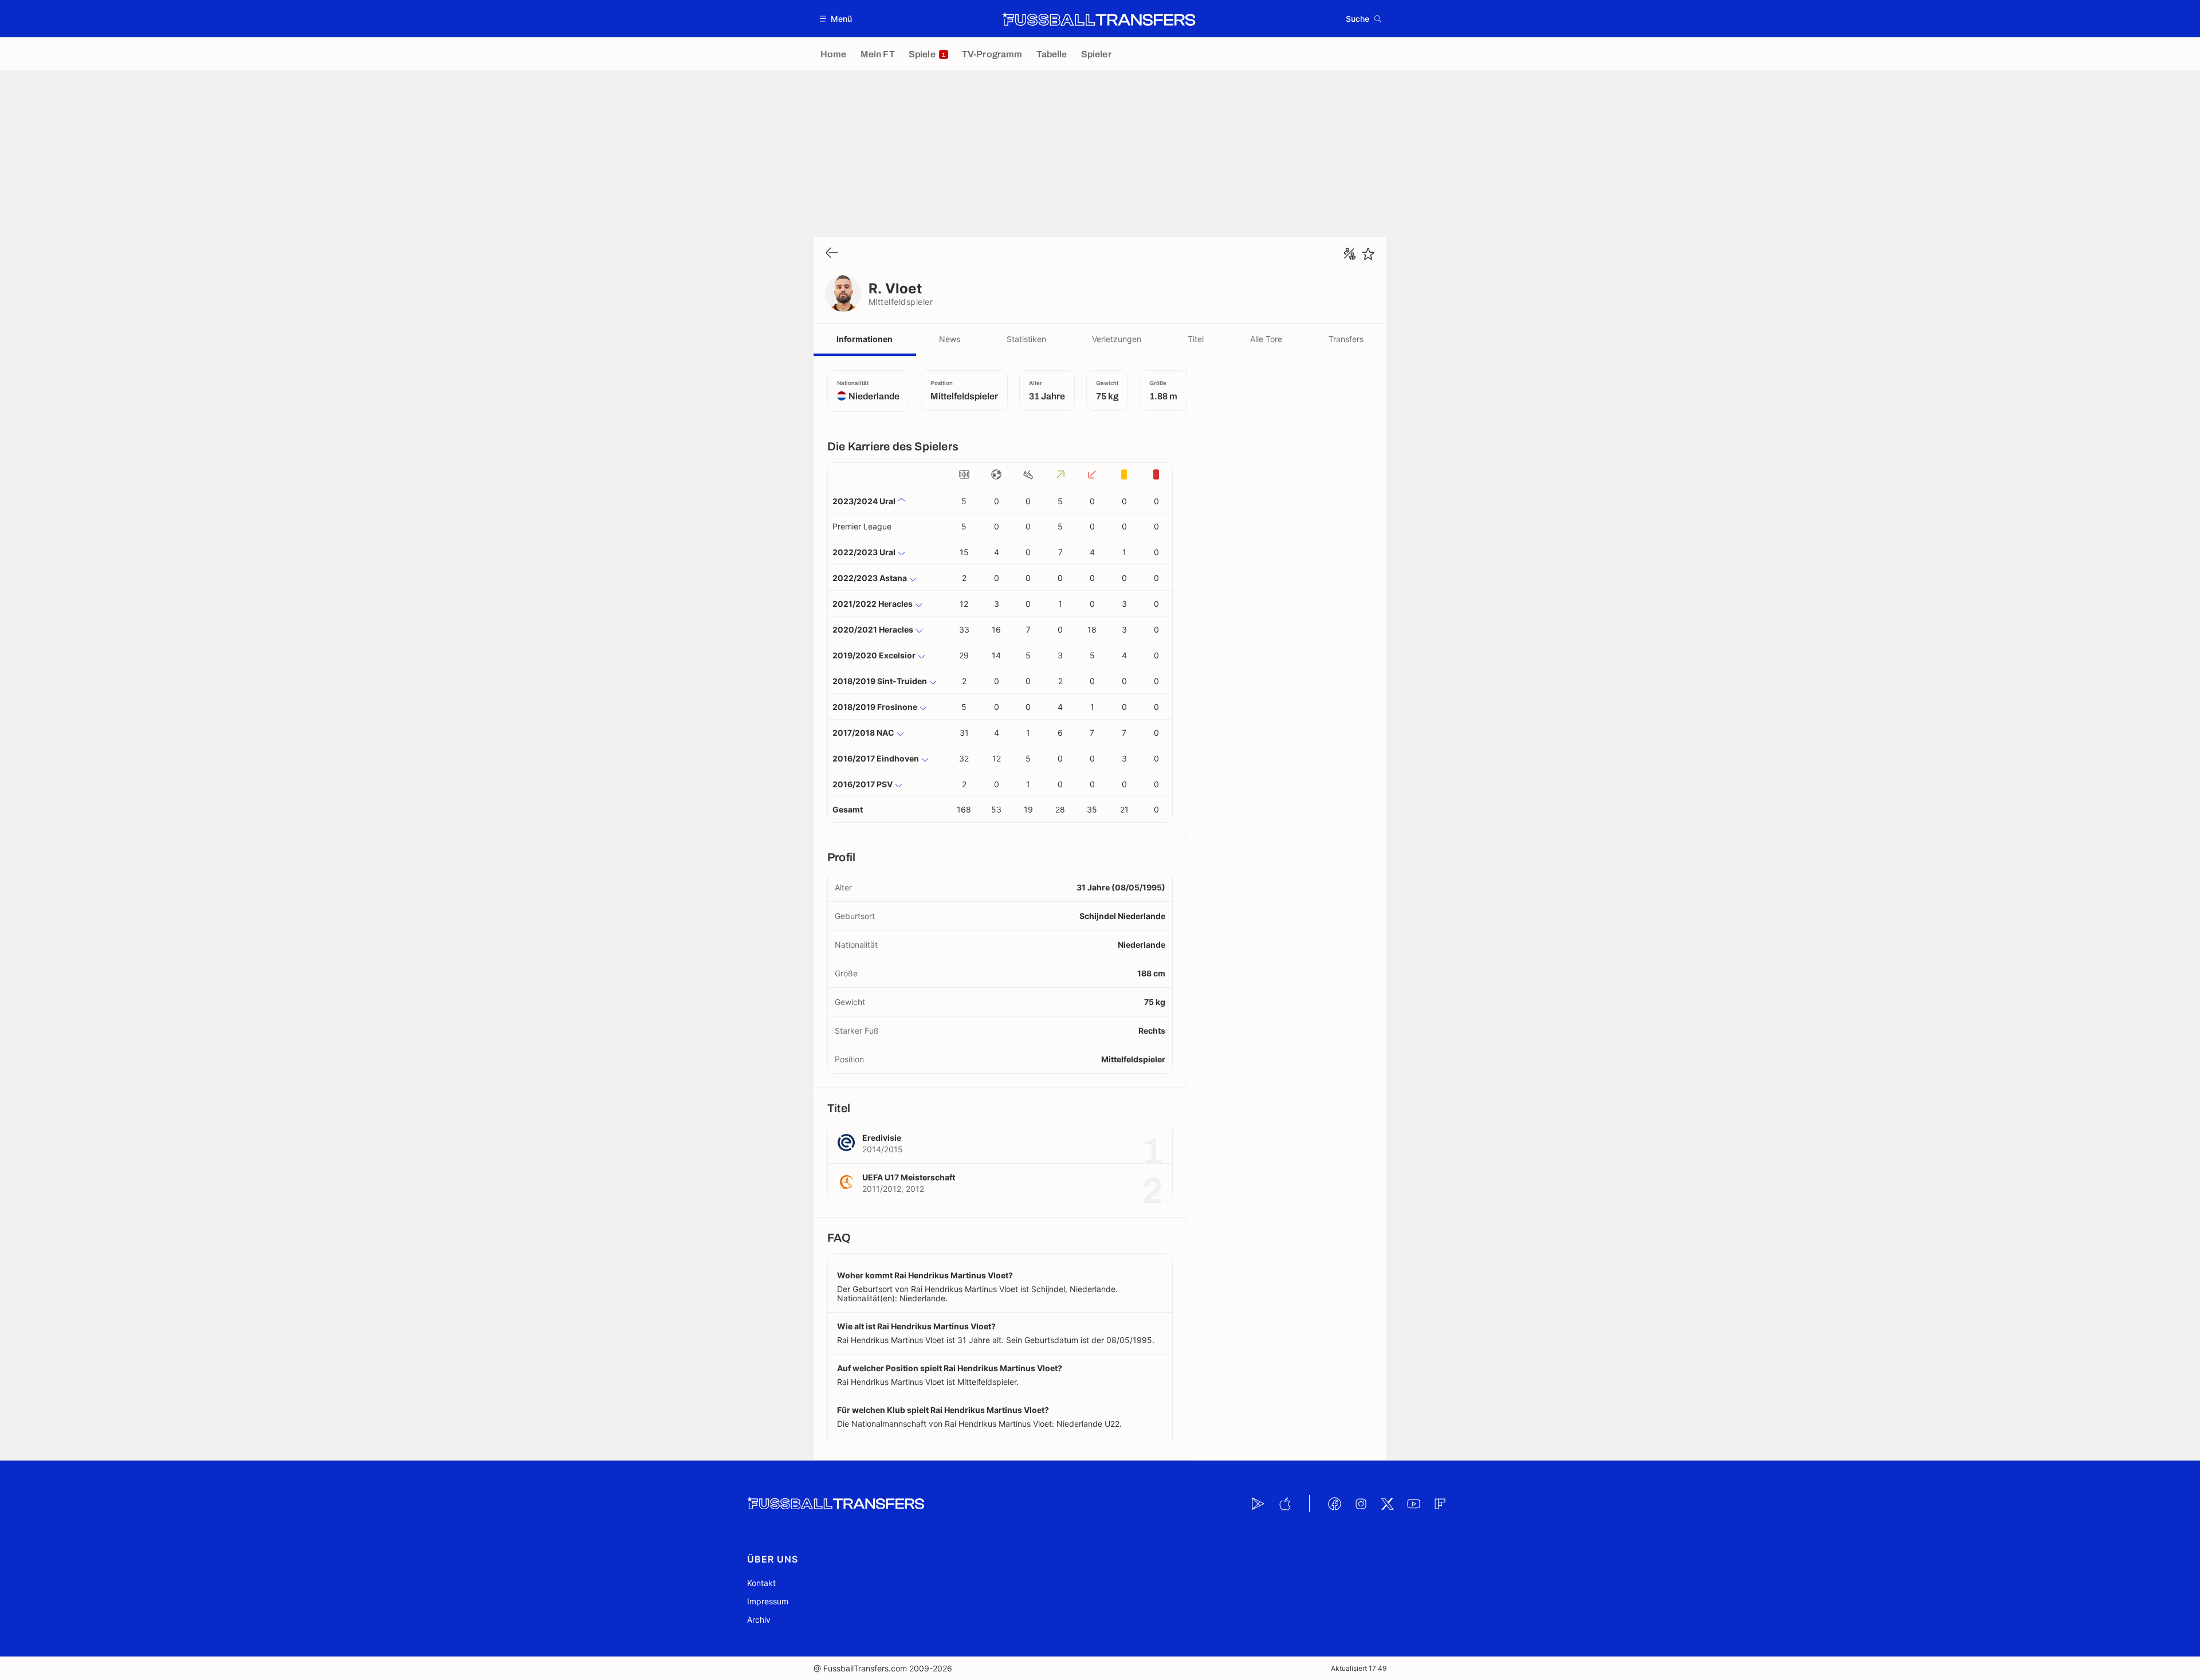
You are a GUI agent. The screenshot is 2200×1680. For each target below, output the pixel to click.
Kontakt (761, 1583)
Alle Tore (1266, 339)
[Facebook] (1334, 1504)
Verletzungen (1117, 339)
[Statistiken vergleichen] (1350, 254)
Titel (1196, 339)
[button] (836, 19)
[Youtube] (1413, 1504)
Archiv (759, 1620)
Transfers (1346, 339)
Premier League (862, 526)
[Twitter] (1387, 1504)
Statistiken (1026, 339)
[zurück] (832, 254)
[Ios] (1284, 1504)
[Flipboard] (1440, 1504)
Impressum (768, 1601)
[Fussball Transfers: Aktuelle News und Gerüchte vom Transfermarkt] (1099, 19)
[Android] (1258, 1504)
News (950, 339)
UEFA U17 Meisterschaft (909, 1177)
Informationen (865, 339)
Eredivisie (882, 1138)
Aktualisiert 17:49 (1359, 1668)
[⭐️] (1368, 254)
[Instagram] (1361, 1504)
